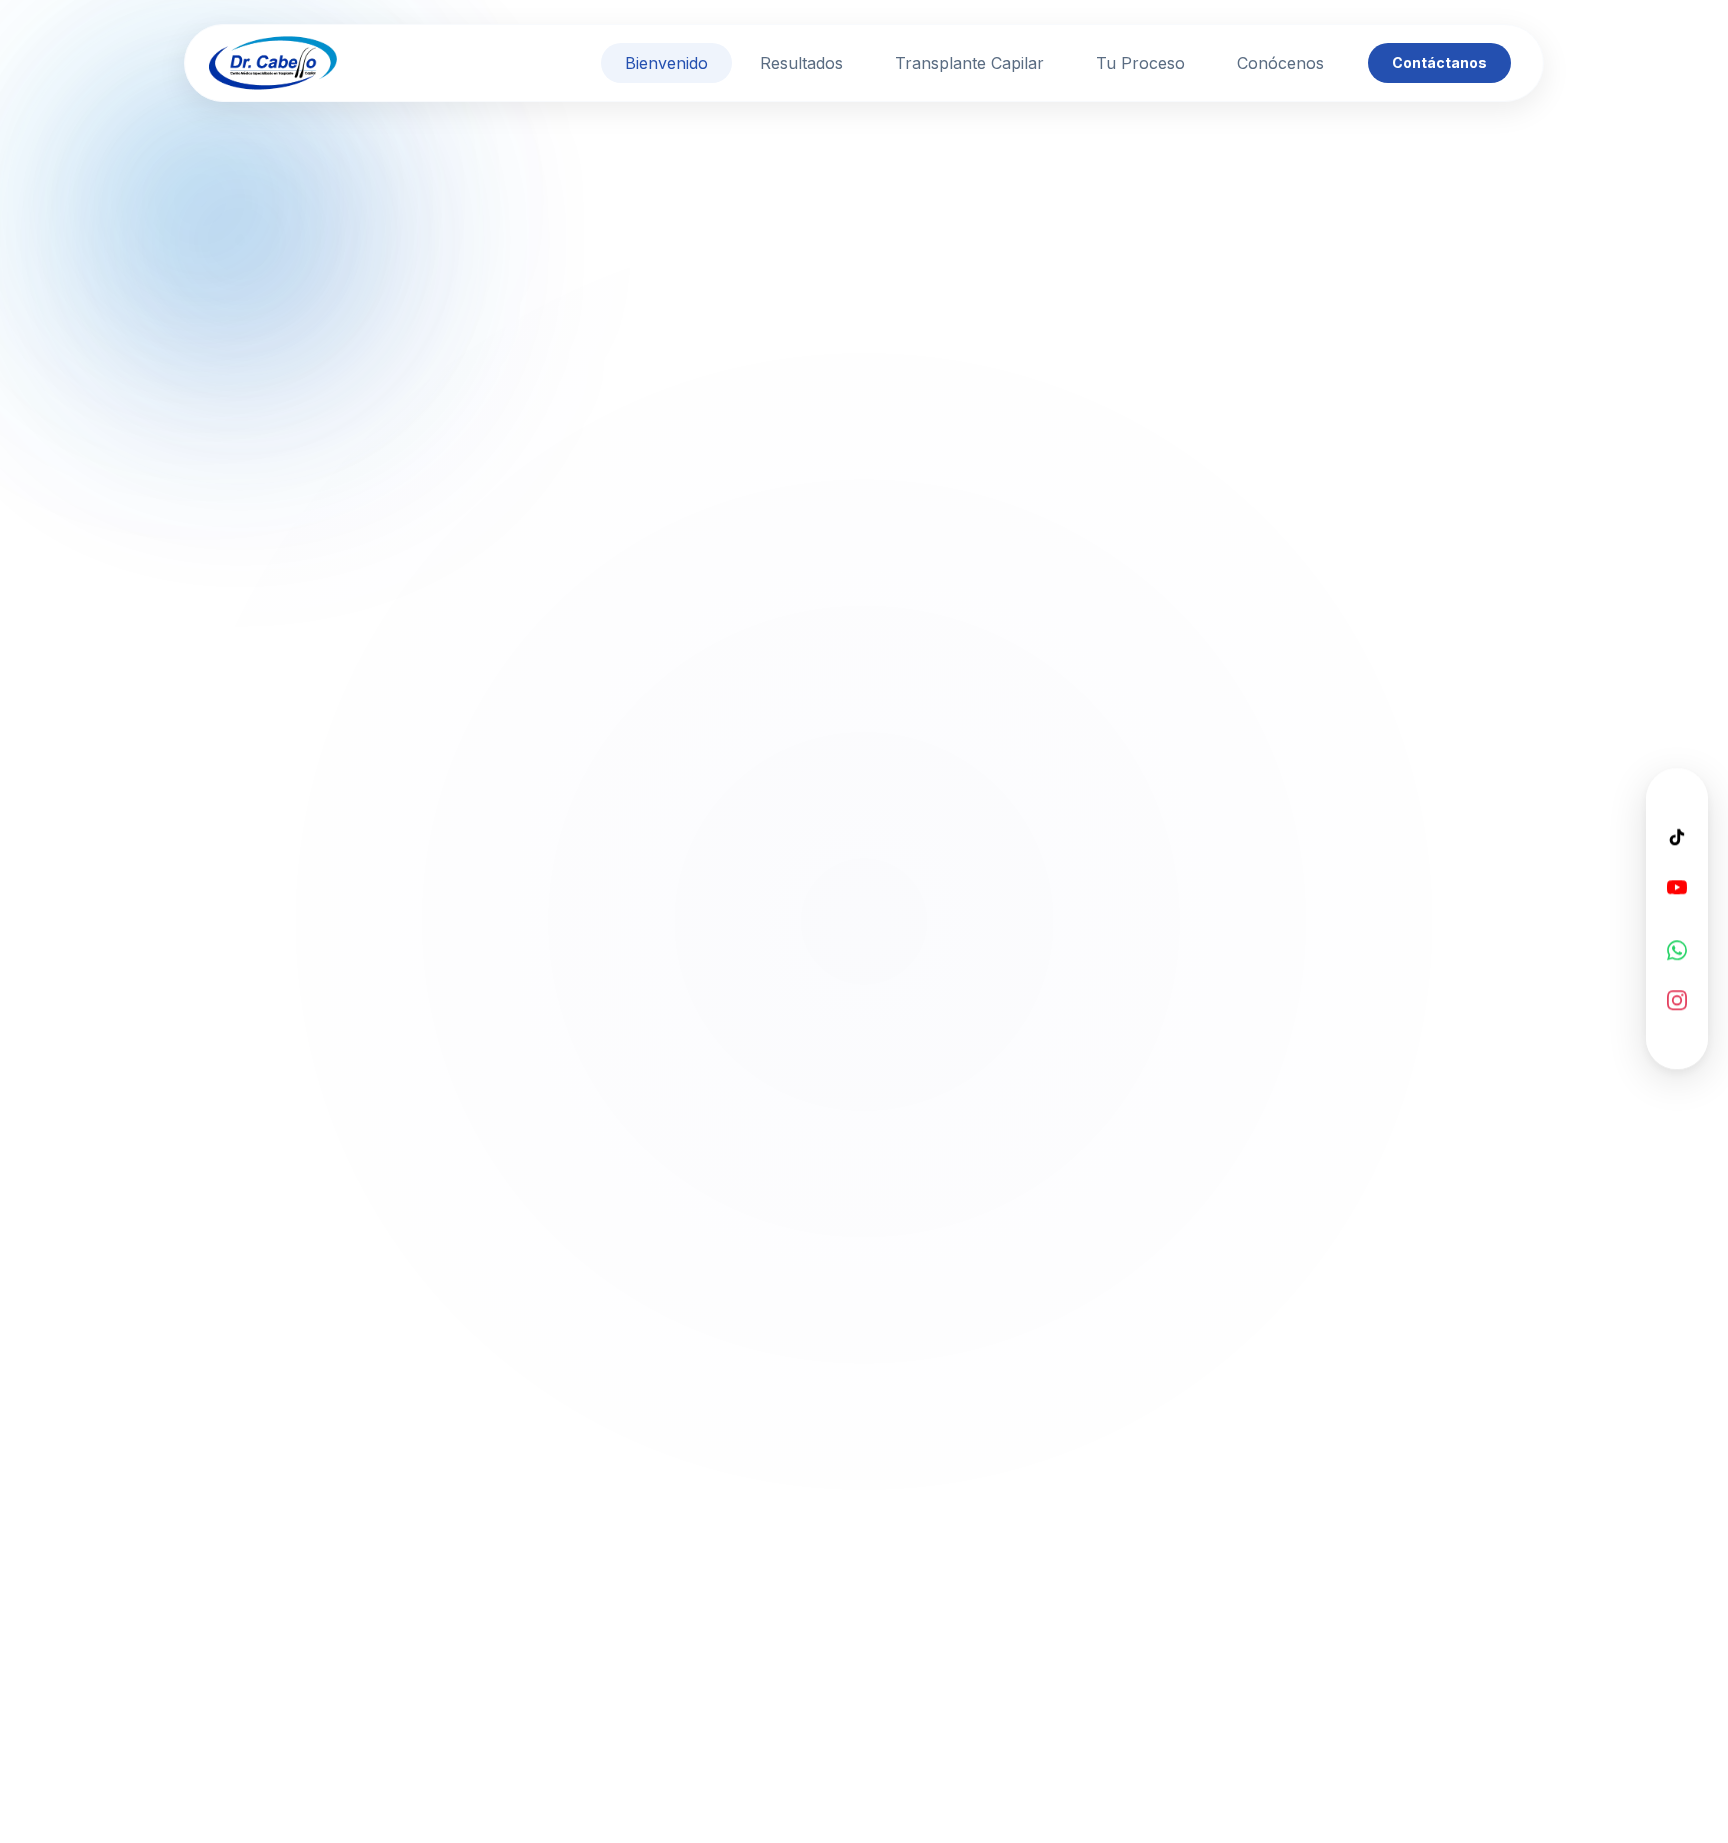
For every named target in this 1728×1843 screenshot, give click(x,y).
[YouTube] (1677, 886)
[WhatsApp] (1677, 949)
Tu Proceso (1140, 63)
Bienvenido (666, 63)
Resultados (801, 63)
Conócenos (1280, 63)
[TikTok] (1677, 836)
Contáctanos (1439, 62)
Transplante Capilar (969, 63)
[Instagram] (1677, 999)
